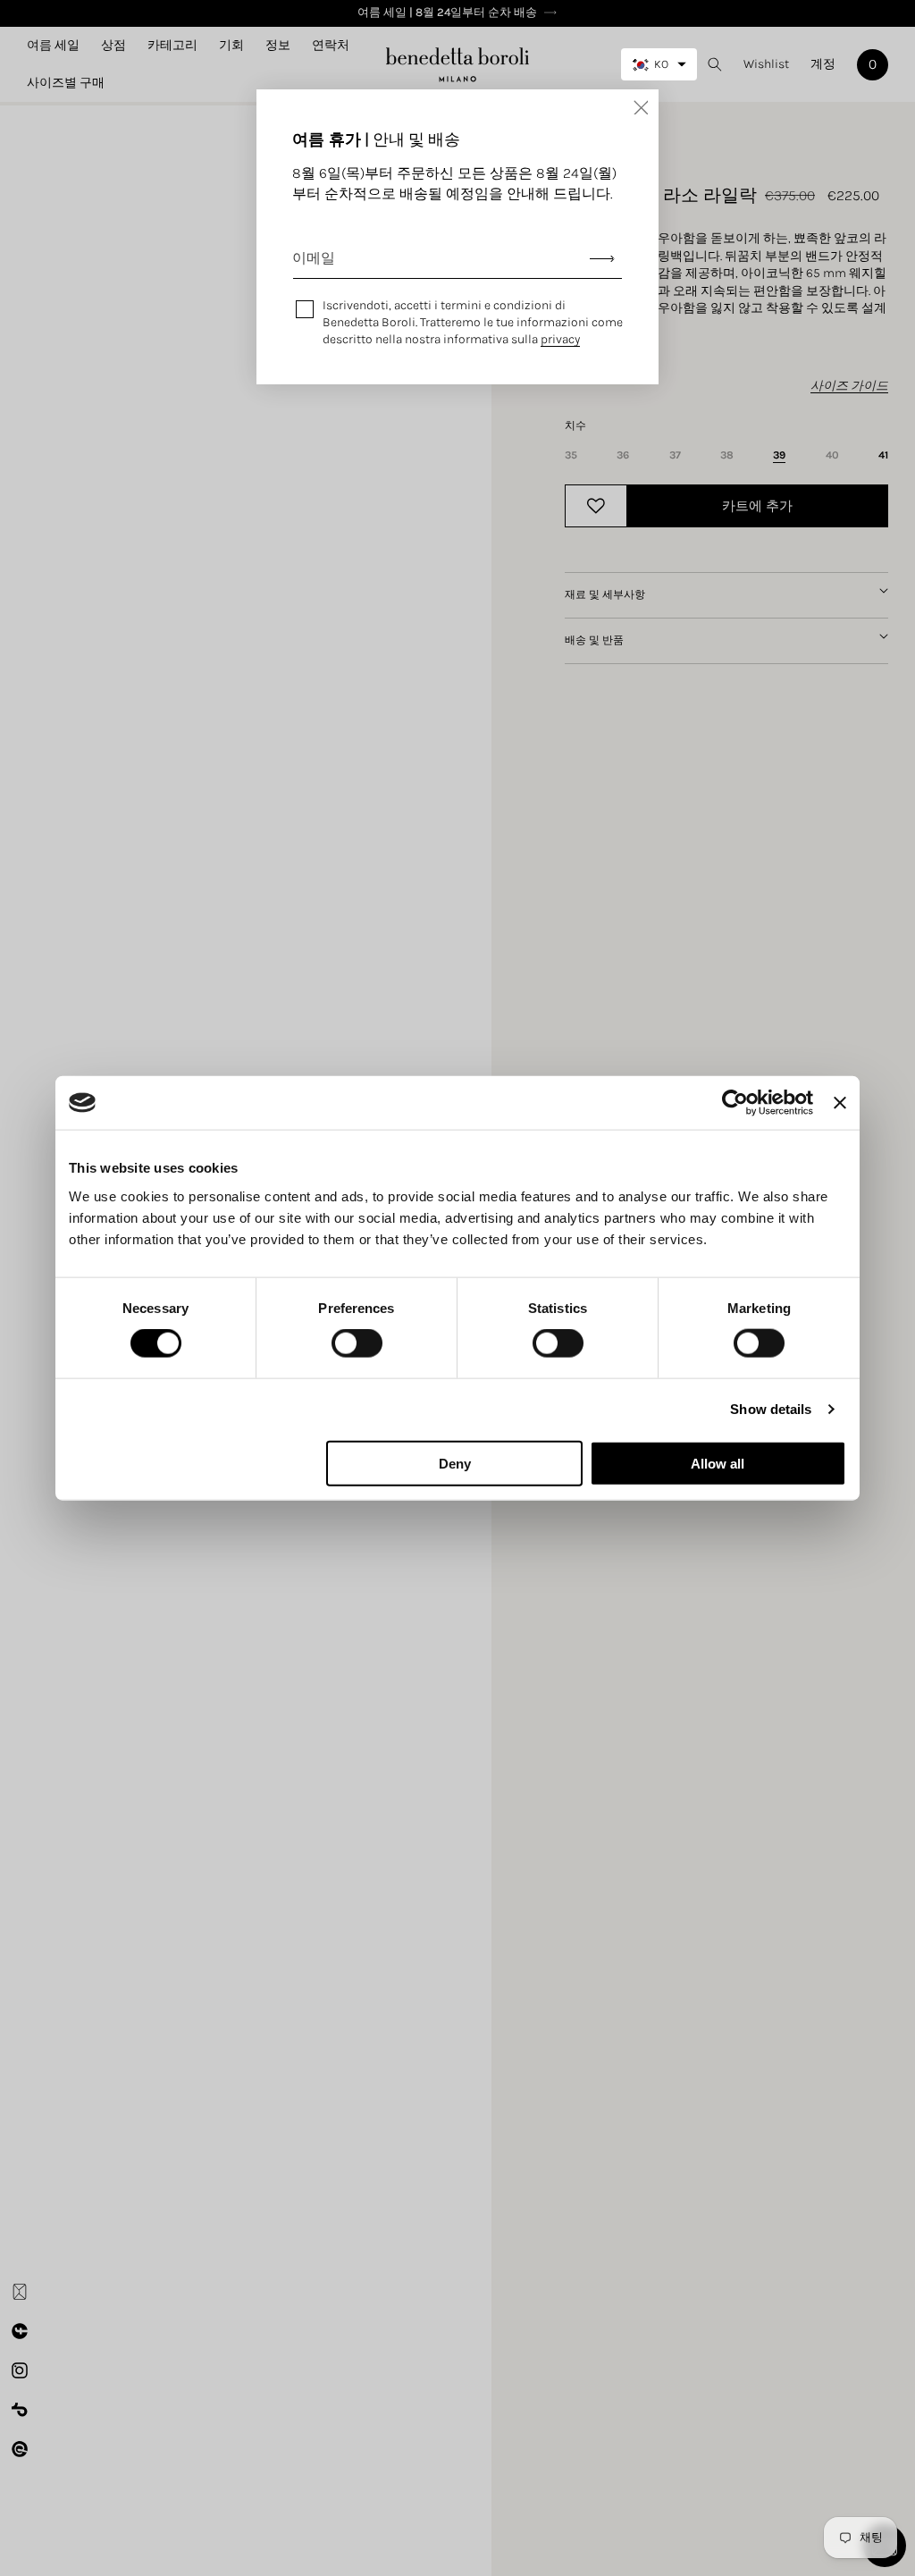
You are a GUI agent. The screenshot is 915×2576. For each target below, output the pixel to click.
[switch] (357, 1343)
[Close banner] (840, 1103)
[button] (113, 46)
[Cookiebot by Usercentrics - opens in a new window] (735, 1103)
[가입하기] (602, 259)
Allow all (718, 1463)
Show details (771, 1409)
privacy (560, 339)
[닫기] (641, 107)
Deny (455, 1463)
